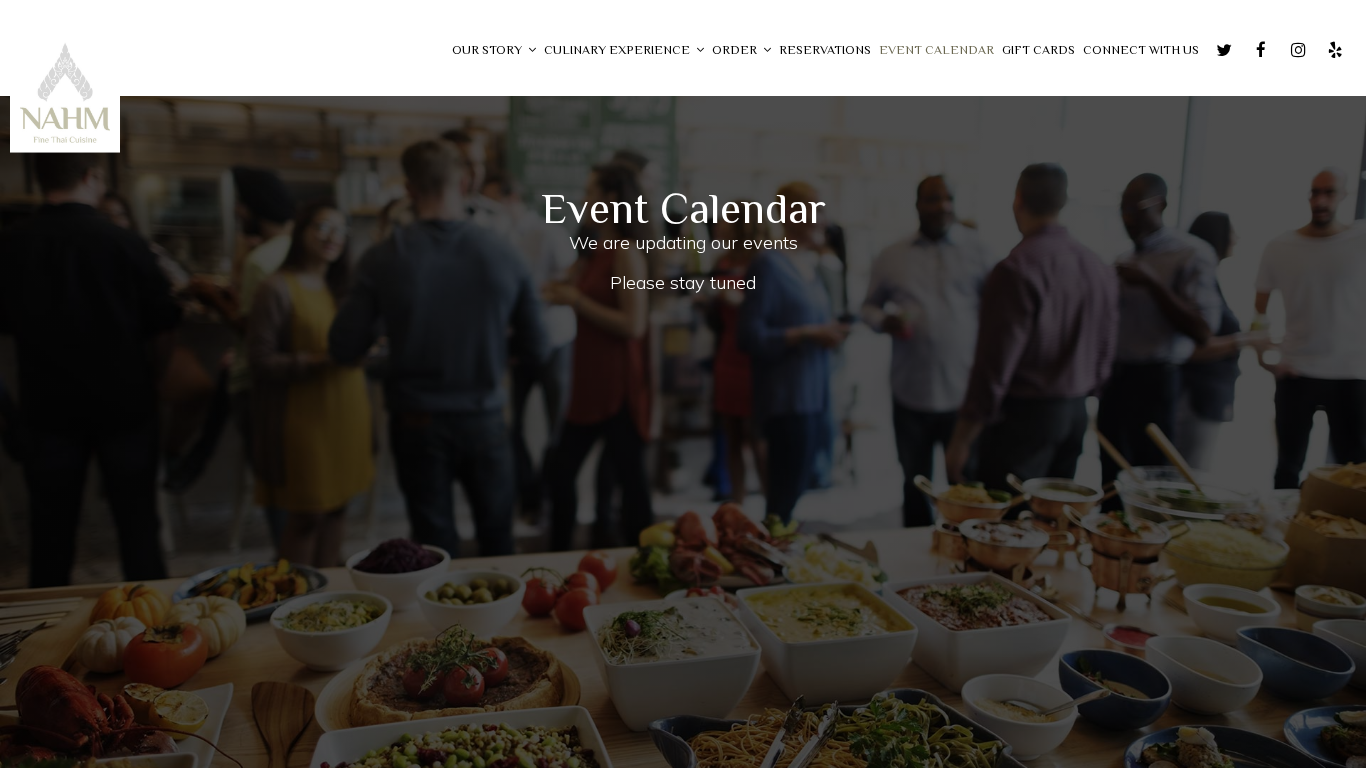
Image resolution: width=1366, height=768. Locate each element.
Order (736, 50)
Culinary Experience (618, 50)
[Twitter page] (1224, 50)
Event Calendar (936, 50)
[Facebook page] (1261, 50)
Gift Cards (1038, 50)
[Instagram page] (1298, 50)
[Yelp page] (1335, 50)
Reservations (825, 50)
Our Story (488, 50)
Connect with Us (1141, 50)
